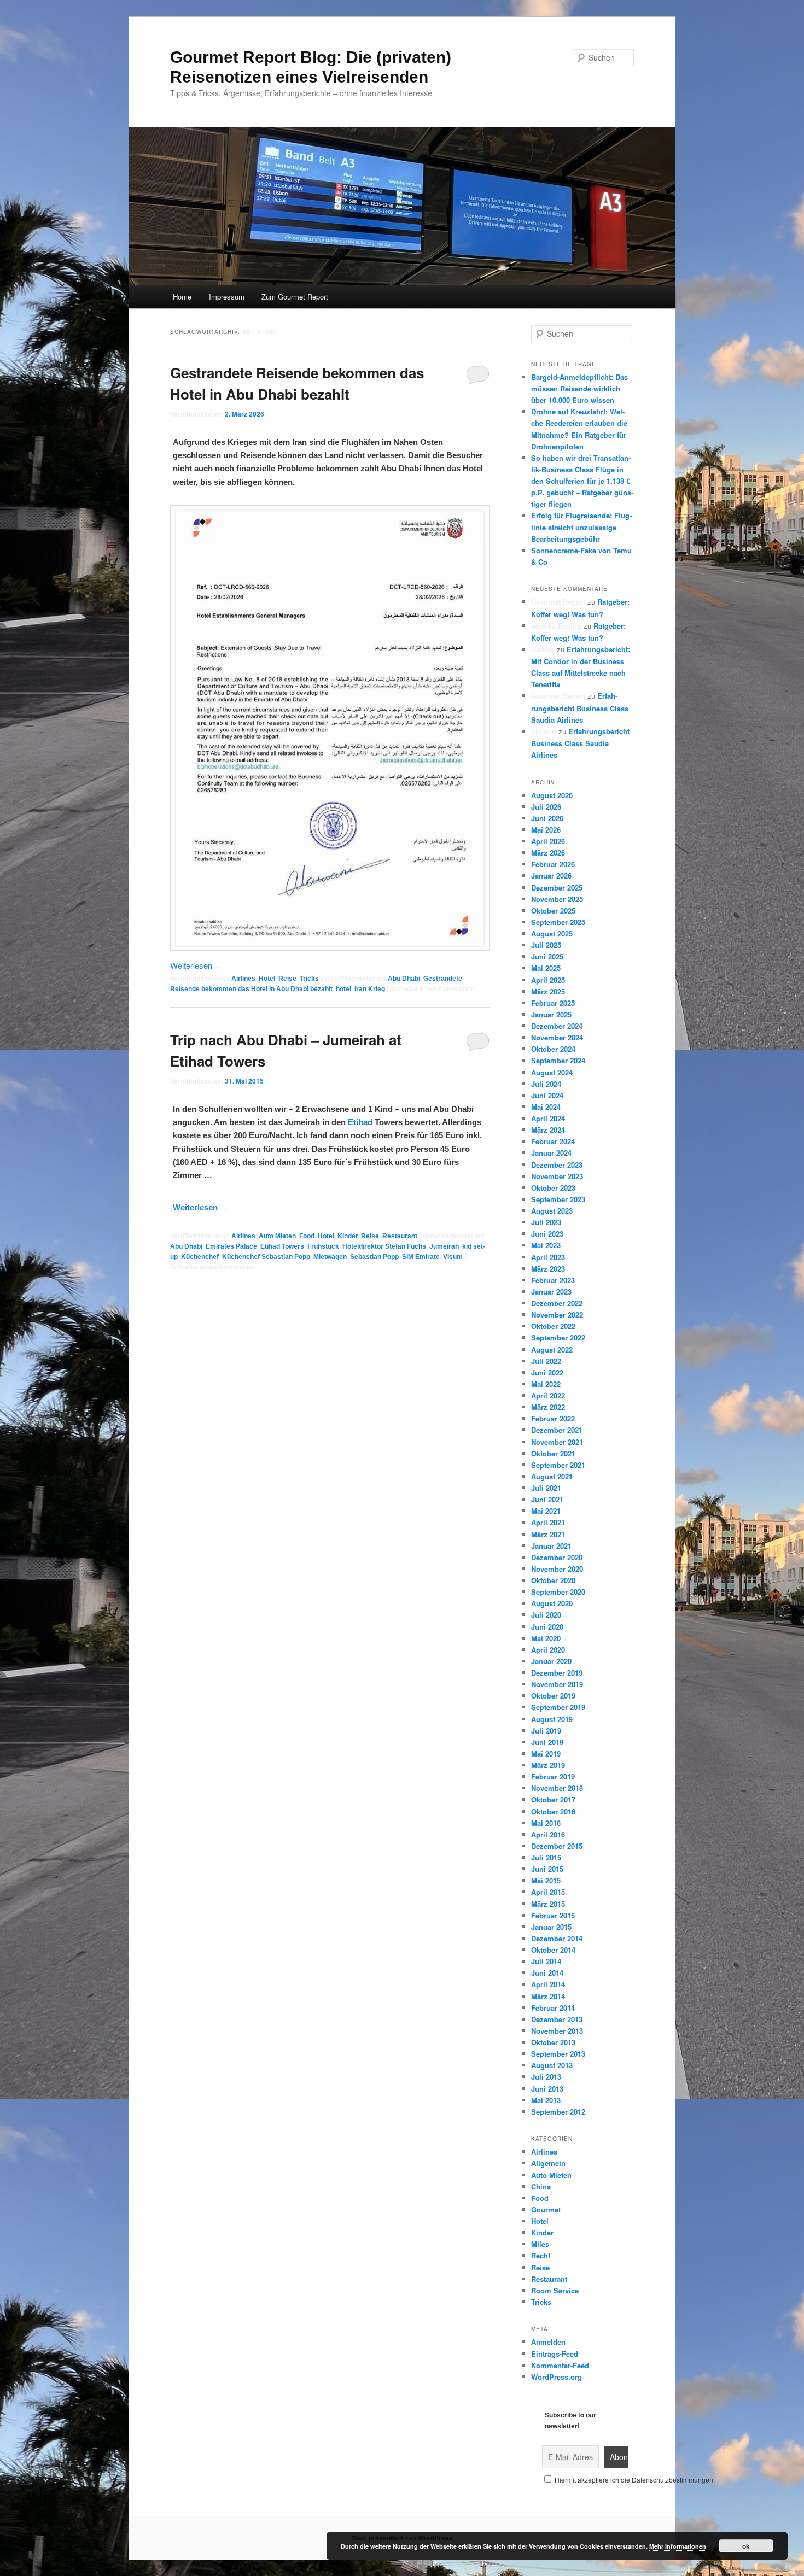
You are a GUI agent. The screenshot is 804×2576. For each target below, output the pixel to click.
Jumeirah (444, 1246)
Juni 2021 (547, 1499)
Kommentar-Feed (560, 2365)
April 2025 (548, 980)
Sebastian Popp (374, 1257)
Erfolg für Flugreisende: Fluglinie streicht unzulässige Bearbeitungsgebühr (581, 527)
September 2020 (558, 1592)
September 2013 (558, 2054)
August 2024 (552, 1072)
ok (746, 2546)
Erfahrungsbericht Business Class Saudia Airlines (580, 707)
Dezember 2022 (557, 1303)
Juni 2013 (547, 2089)
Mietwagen (330, 1257)
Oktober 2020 (553, 1580)
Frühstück (323, 1246)
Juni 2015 (547, 1869)
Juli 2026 (546, 807)
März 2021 (548, 1534)
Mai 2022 (546, 1384)
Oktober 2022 (553, 1326)
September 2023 (558, 1199)
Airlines (243, 979)
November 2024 (557, 1037)
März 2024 (548, 1130)
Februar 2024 (553, 1141)
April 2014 (548, 1984)
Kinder (348, 1236)
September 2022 (558, 1337)
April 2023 (548, 1257)
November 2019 (557, 1684)
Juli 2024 (546, 1084)
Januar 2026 (551, 876)
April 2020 (548, 1650)
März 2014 (548, 1996)
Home (182, 297)
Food (307, 1236)
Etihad (360, 1122)
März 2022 (548, 1407)
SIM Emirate (421, 1257)
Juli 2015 (546, 1857)
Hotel (267, 979)
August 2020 (552, 1603)
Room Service (555, 2290)
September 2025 (558, 922)
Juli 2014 (546, 1961)
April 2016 (548, 1834)
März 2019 (548, 1765)
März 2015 (548, 1904)
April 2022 (548, 1395)
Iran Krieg (370, 989)
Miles (540, 2244)
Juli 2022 (546, 1361)
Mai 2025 (546, 968)
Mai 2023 (546, 1245)
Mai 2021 (546, 1511)
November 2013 (557, 2031)
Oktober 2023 (553, 1188)
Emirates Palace (231, 1246)
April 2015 (548, 1892)
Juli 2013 (546, 2077)
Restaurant (400, 1236)
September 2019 (558, 1707)
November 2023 (557, 1176)
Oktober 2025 (553, 911)
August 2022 (552, 1350)
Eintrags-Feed (555, 2354)
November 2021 (557, 1442)
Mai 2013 (546, 2100)
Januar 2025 (551, 1014)
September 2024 (558, 1060)
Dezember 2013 (557, 2019)
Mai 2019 (546, 1754)
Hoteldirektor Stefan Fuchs (384, 1246)
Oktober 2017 (553, 1799)
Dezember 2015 (557, 1846)
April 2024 (548, 1118)
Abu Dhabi (404, 979)
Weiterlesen (196, 965)
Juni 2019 (547, 1742)
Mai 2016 (546, 1823)
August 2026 (552, 795)
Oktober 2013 (553, 2042)
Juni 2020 (547, 1627)
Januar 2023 (551, 1292)
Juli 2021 (546, 1488)
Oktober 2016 (553, 1811)
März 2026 (548, 853)
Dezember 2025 (557, 888)
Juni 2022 (547, 1372)
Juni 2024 (547, 1095)
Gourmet (546, 2209)
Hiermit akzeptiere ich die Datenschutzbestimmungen (633, 2480)
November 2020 (557, 1569)
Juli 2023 (546, 1222)
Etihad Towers (282, 1246)
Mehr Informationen (678, 2546)
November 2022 (557, 1315)
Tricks (309, 979)
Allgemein (548, 2163)
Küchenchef (200, 1257)
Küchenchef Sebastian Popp (266, 1257)
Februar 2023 (553, 1280)
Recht (541, 2255)
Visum (453, 1257)
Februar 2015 (553, 1915)
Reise (287, 979)
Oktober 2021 (553, 1453)
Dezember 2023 (557, 1165)
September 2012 (558, 2112)
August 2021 (552, 1476)
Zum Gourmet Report (295, 297)
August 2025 (552, 933)
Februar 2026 (553, 864)
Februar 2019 (553, 1776)
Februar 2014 (553, 2008)
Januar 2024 (551, 1153)
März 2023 (548, 1269)
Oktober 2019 (553, 1696)
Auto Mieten (277, 1236)
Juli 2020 (546, 1615)
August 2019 (552, 1719)
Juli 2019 (546, 1731)
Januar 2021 (551, 1546)
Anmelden (548, 2342)
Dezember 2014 (557, 1938)
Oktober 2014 (553, 1950)
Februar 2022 (553, 1418)
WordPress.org (557, 2377)
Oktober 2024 (553, 1049)
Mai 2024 (546, 1107)
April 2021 (548, 1522)
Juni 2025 (547, 956)
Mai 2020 (546, 1638)
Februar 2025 (553, 1003)
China (541, 2186)
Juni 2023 (547, 1234)
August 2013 (552, 2065)
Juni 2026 (547, 818)
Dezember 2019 (557, 1673)
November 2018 (557, 1788)
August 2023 (552, 1211)
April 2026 (548, 841)
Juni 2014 (547, 1973)
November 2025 (557, 899)
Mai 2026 (546, 830)
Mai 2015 (546, 1880)
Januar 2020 (551, 1661)
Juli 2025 (546, 945)
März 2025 (548, 991)
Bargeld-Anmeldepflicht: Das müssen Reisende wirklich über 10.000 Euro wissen (579, 388)
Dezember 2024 (557, 1026)
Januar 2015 (551, 1927)
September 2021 (558, 1465)
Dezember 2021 (557, 1430)
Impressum (227, 297)
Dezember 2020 (557, 1557)
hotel (343, 989)
